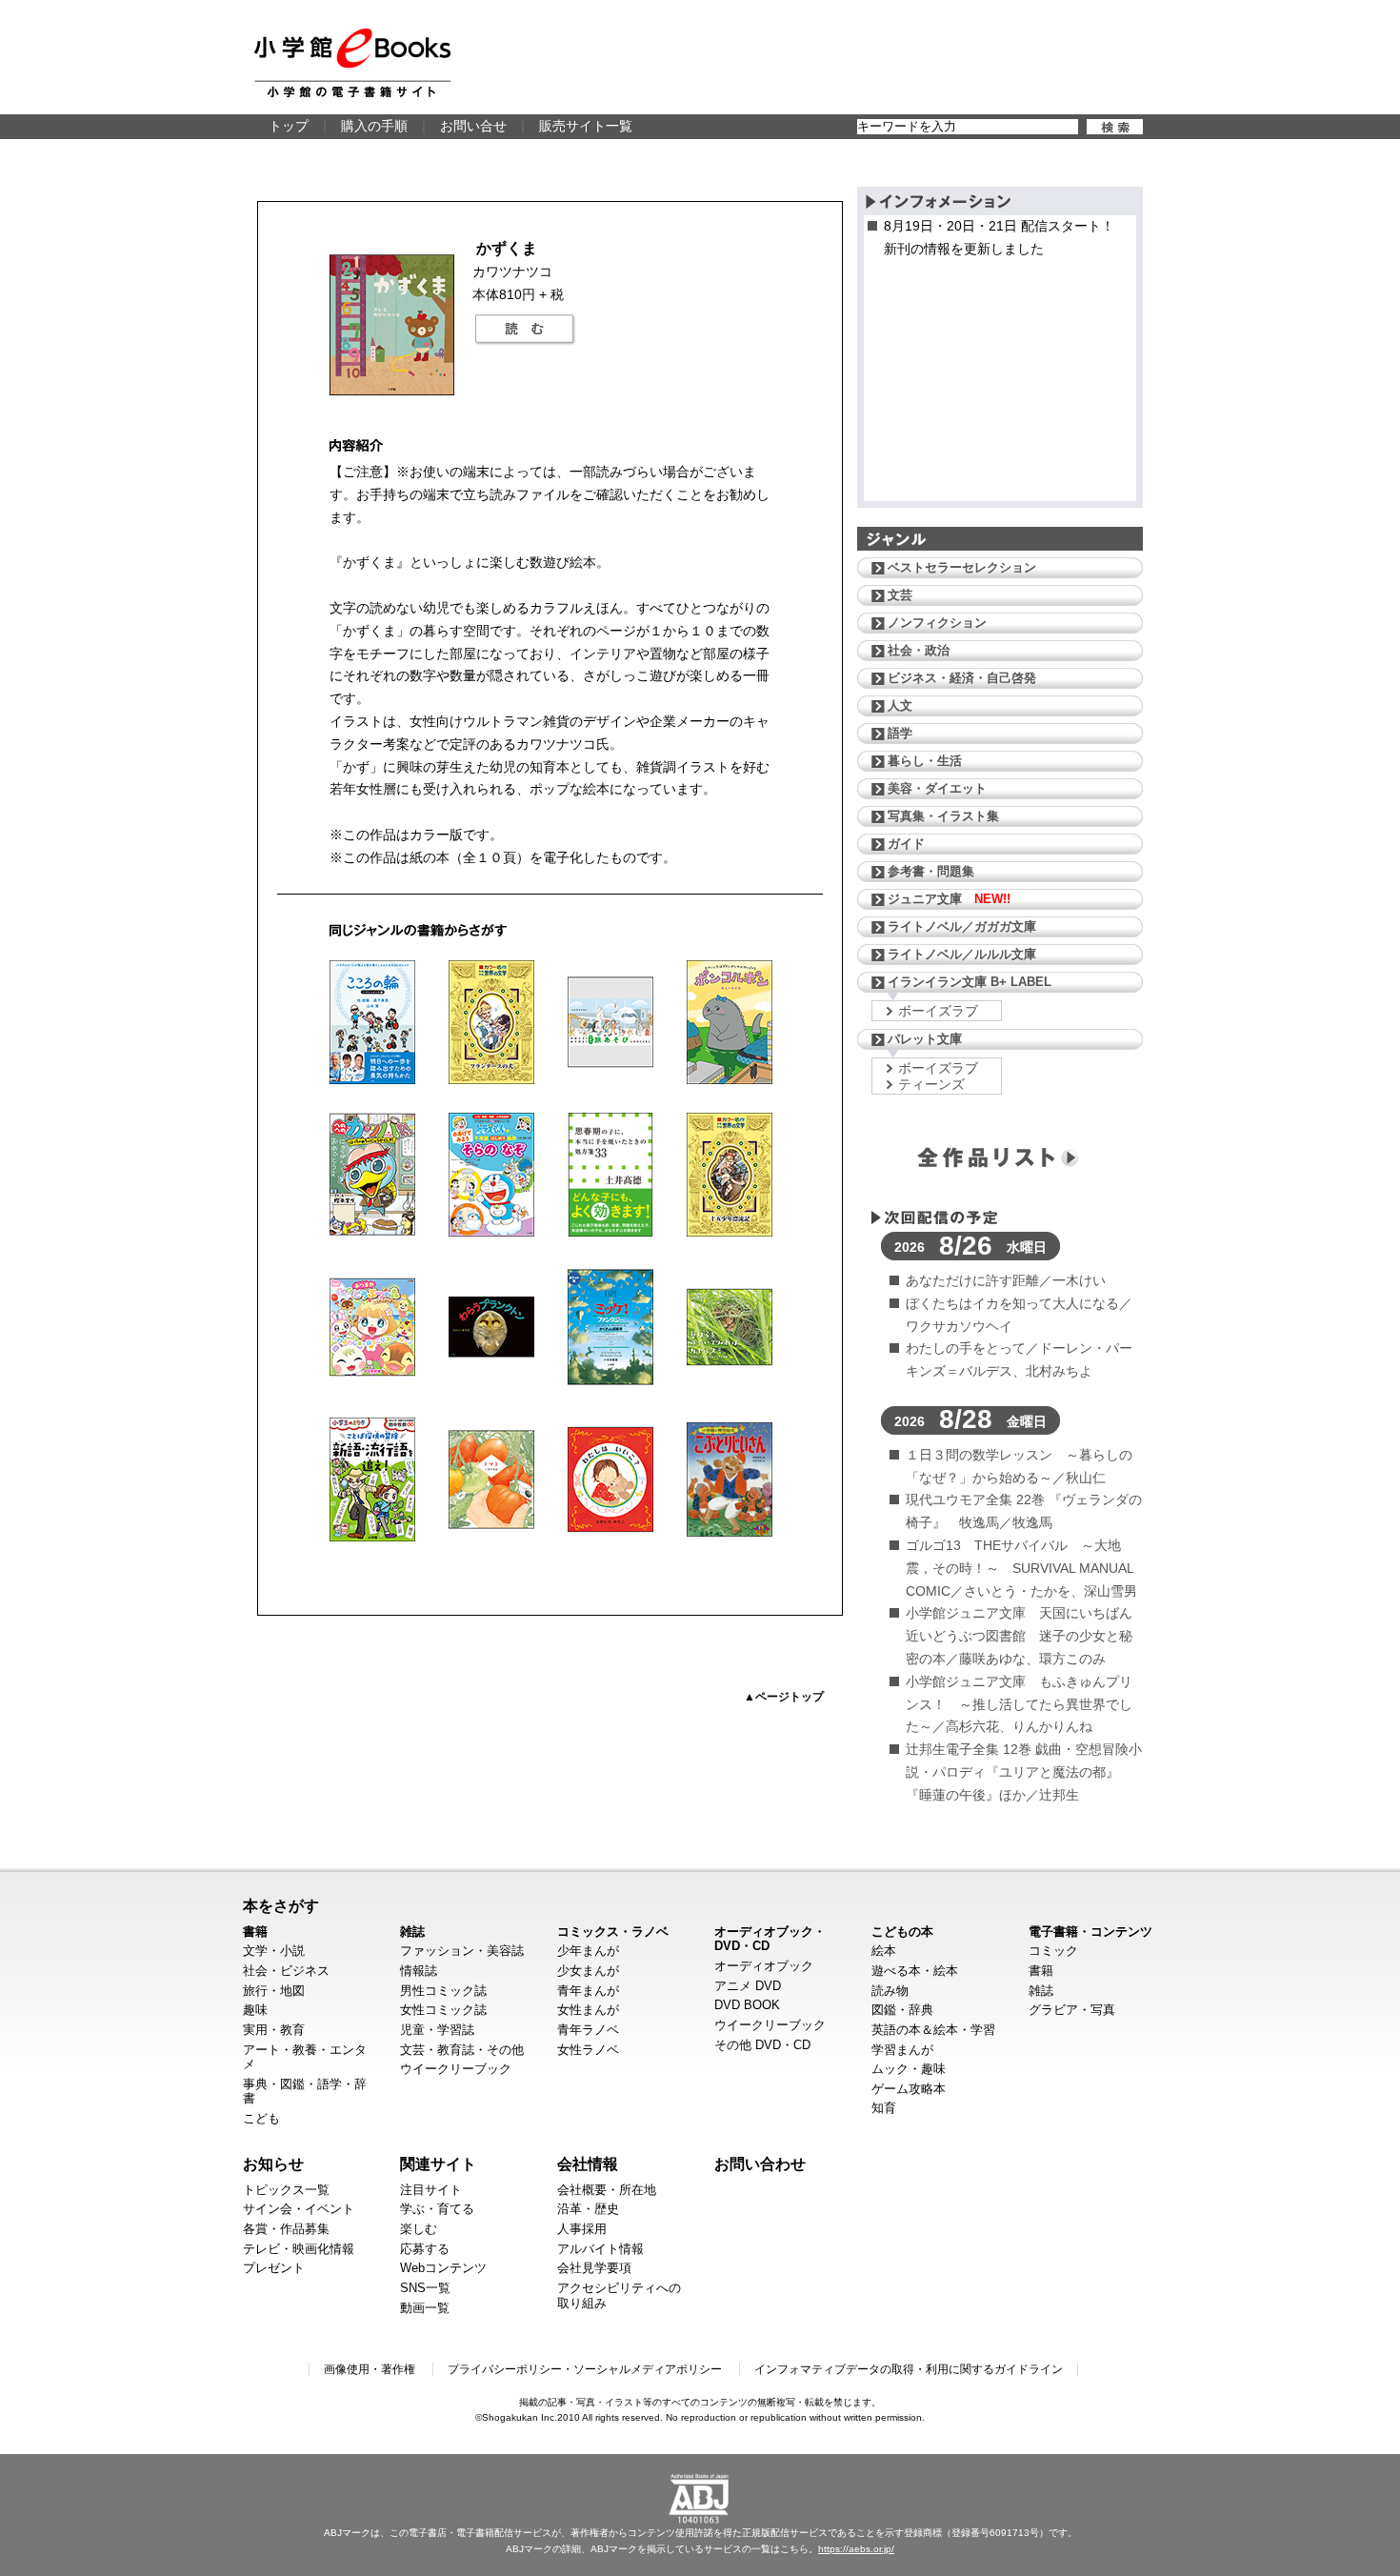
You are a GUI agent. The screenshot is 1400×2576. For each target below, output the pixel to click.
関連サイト (438, 2163)
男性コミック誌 (443, 1991)
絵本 (884, 1951)
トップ (289, 126)
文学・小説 (274, 1951)
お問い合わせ (760, 2163)
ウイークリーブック (456, 2069)
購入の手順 (374, 126)
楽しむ (419, 2229)
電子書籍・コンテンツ (1090, 1932)
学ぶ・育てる (437, 2209)
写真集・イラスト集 (943, 816)
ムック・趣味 (909, 2069)
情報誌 (419, 1971)
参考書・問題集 (931, 871)
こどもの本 (902, 1932)
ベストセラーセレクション (962, 567)
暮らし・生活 (925, 761)
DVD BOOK (747, 2005)
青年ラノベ (588, 2030)
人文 (900, 705)
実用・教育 (274, 2030)
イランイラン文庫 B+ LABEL (970, 982)
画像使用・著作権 (370, 2369)
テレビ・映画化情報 (299, 2249)
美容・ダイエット (937, 788)
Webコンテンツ (443, 2268)
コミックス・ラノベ (613, 1932)
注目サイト (431, 2190)
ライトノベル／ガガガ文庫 (962, 926)
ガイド (906, 844)
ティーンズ (931, 1084)
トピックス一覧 (286, 2190)
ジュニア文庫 (949, 899)
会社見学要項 (594, 2268)
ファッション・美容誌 (462, 1951)
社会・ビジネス (286, 1971)
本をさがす (281, 1905)
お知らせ (273, 2163)
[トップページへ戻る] (352, 63)
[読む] (525, 330)
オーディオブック (764, 1966)
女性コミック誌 (443, 2010)
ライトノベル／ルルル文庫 (962, 954)
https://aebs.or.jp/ (856, 2549)
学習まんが (902, 2050)
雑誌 (412, 1932)
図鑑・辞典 (902, 2010)
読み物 (890, 1991)
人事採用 (582, 2229)
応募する (425, 2249)
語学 (900, 733)
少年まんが (588, 1951)
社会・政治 (919, 650)
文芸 (900, 595)
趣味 (255, 2010)
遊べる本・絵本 (915, 1971)
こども (261, 2118)
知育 (884, 2108)
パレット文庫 (925, 1039)
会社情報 (588, 2163)
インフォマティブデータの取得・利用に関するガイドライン (909, 2369)
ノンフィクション (937, 623)
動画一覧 (425, 2308)
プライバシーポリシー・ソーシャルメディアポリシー (585, 2369)
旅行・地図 (274, 1991)
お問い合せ (473, 126)
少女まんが (588, 1971)
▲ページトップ (784, 1697)
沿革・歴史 (588, 2209)
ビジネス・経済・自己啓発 (962, 678)
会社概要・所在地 (607, 2190)
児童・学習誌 (437, 2030)
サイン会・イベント (299, 2209)
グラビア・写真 (1072, 2010)
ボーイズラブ (938, 1011)
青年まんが (588, 1991)
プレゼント (274, 2268)
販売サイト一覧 (586, 126)
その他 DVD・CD (762, 2045)
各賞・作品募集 (286, 2229)
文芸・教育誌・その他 (462, 2050)
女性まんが (588, 2010)
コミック (1053, 1951)
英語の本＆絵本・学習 (933, 2030)
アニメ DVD (748, 1986)
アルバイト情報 (600, 2249)
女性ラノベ (588, 2050)
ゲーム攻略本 (909, 2089)
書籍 (255, 1932)
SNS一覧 (425, 2288)
